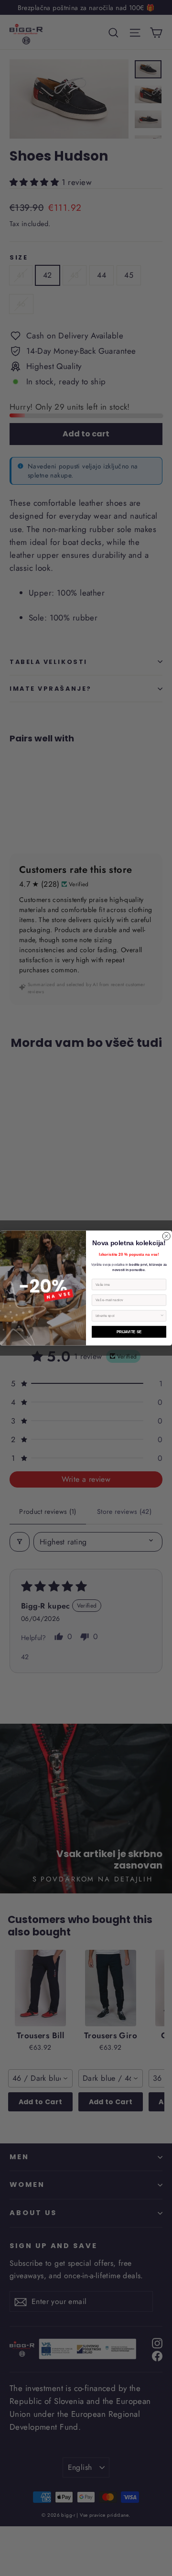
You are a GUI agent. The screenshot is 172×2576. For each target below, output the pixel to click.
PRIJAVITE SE (129, 1332)
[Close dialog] (166, 1236)
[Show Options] (162, 1316)
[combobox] (128, 1316)
